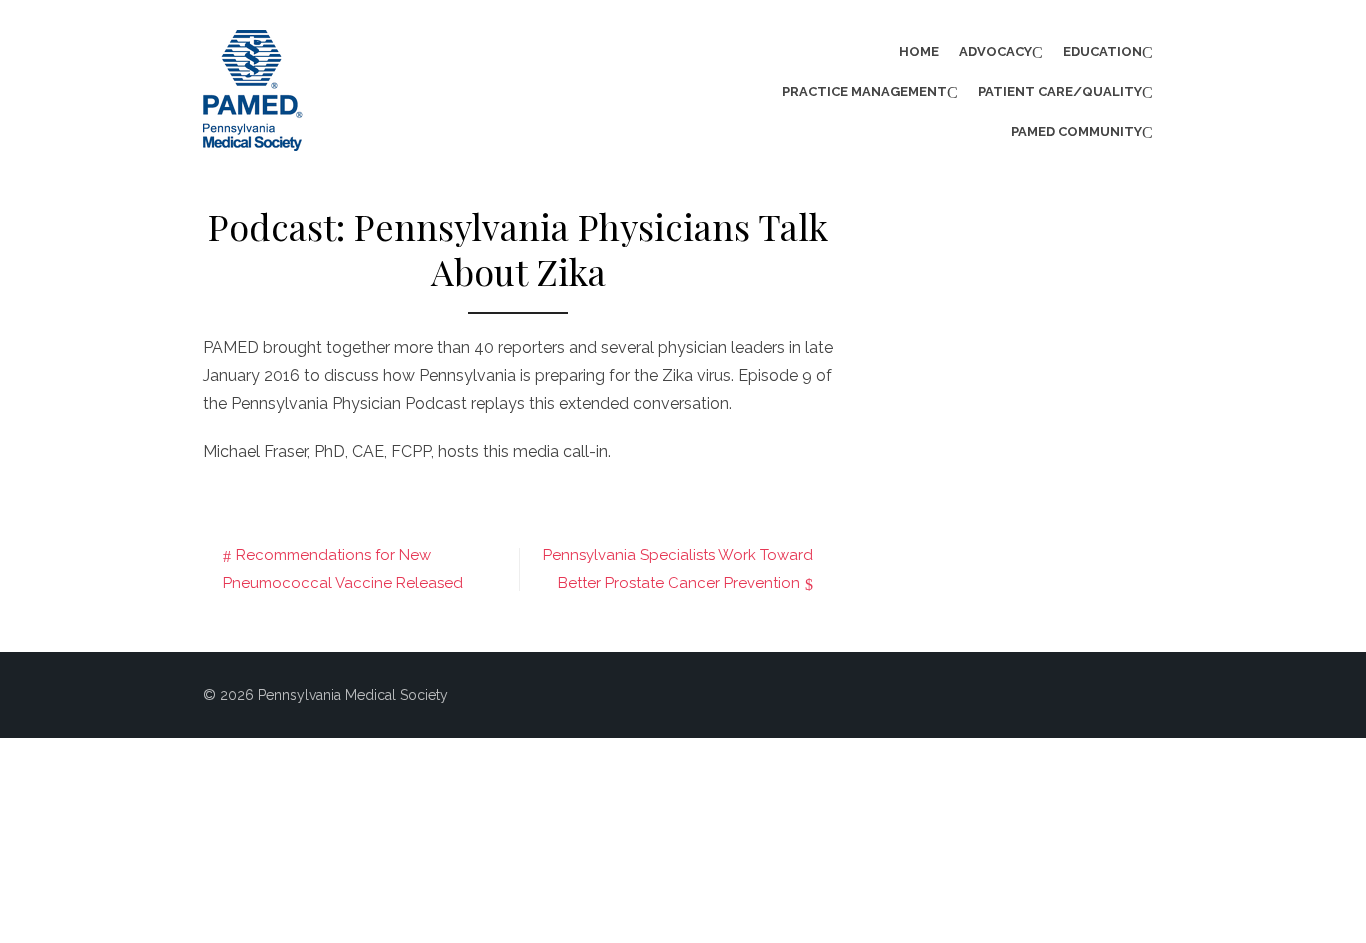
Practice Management (864, 91)
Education (1102, 51)
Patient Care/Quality (1060, 91)
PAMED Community (1076, 131)
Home (919, 51)
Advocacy (995, 51)
